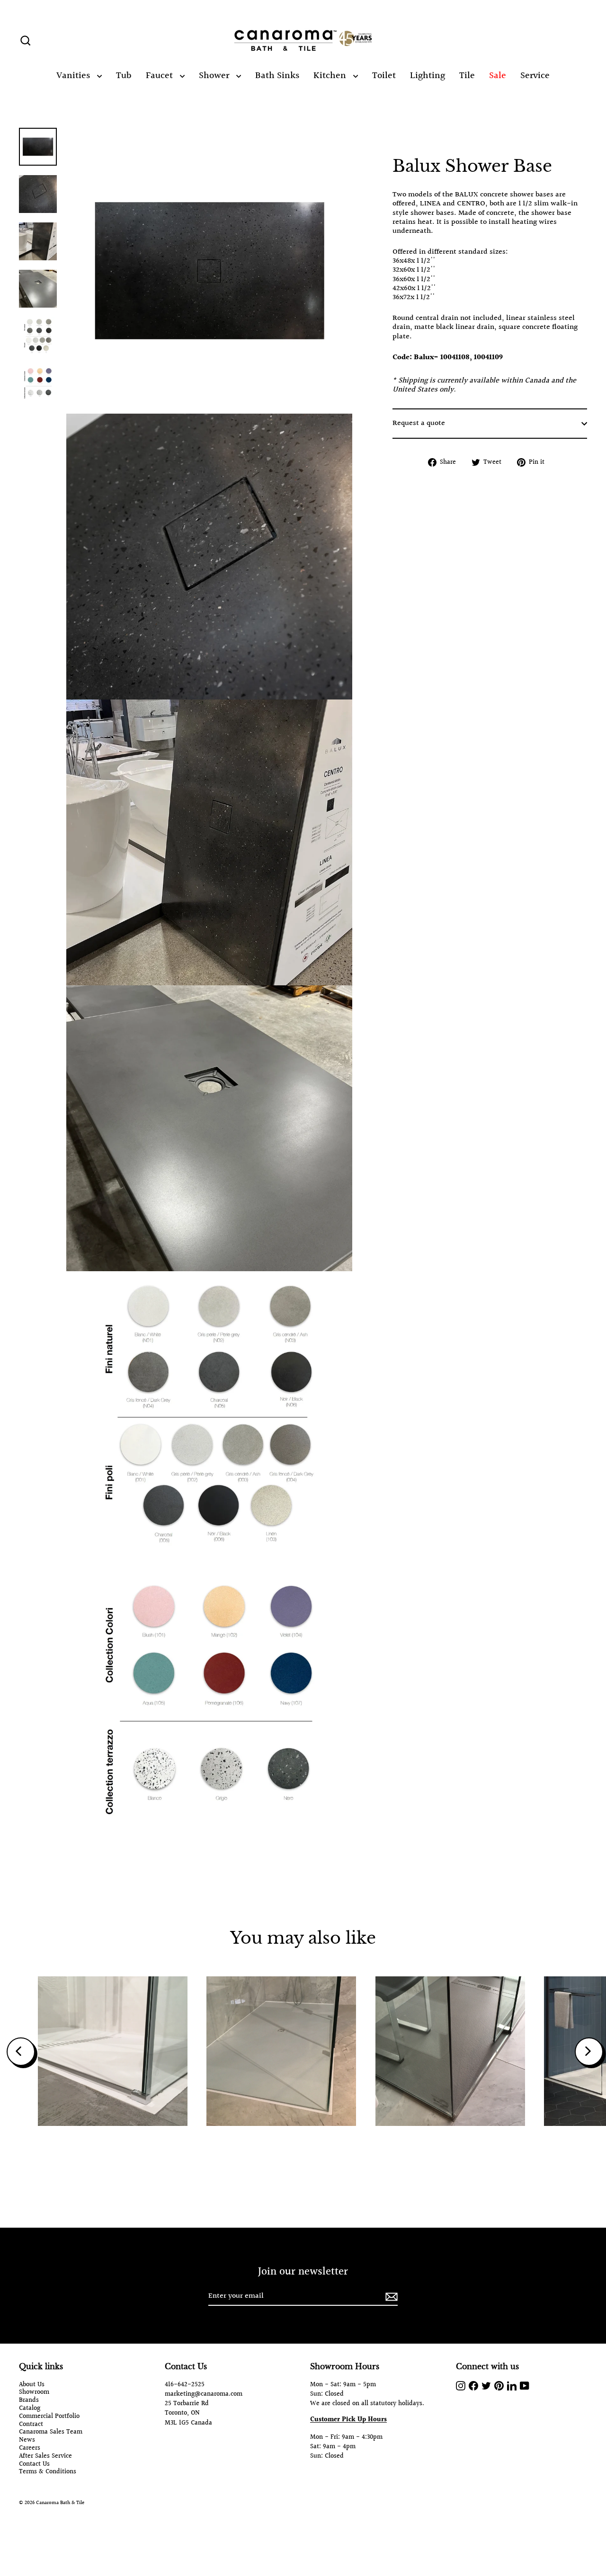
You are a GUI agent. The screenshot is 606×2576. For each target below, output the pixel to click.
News (27, 2440)
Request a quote (419, 423)
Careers (30, 2448)
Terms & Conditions (48, 2472)
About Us (32, 2385)
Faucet (160, 76)
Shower (215, 76)
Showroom (34, 2393)
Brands (29, 2401)
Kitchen (331, 76)
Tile (467, 76)
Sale (498, 76)
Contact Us (34, 2465)
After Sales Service (45, 2456)
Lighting (428, 76)
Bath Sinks (277, 76)
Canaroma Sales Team (51, 2432)
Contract (31, 2425)
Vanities (74, 76)
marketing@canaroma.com (204, 2394)
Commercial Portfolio (49, 2417)
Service (535, 76)
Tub (124, 76)
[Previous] (21, 2052)
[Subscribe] (390, 2297)
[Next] (589, 2052)
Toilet (384, 76)
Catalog (30, 2409)
